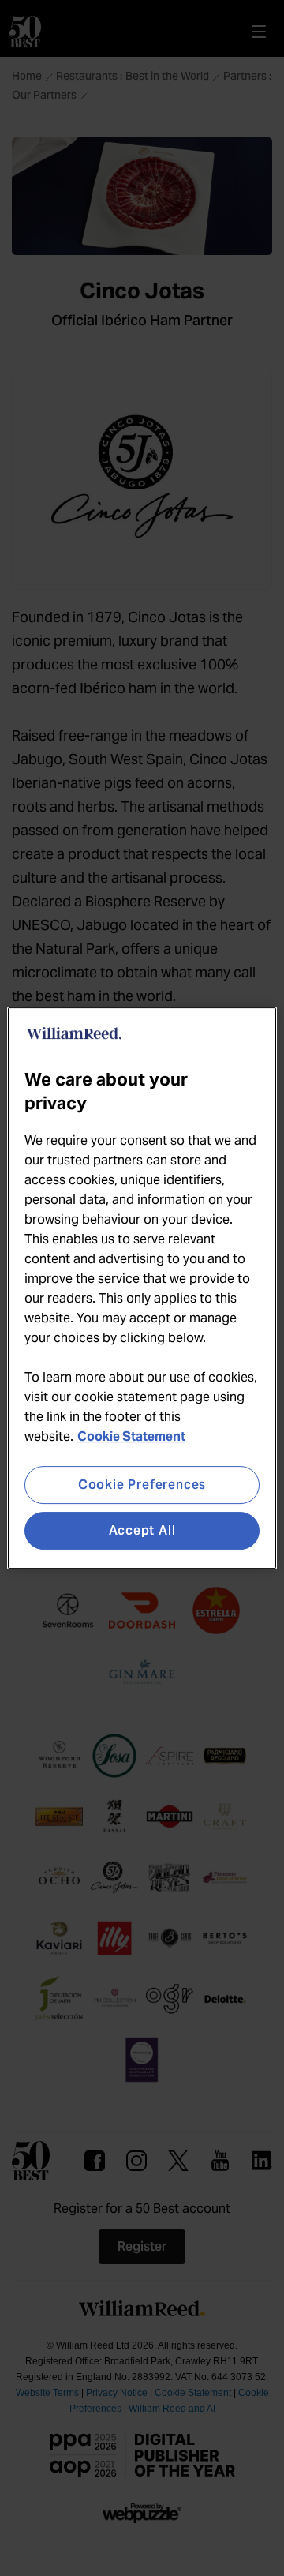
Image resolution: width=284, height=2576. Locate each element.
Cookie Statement (131, 1436)
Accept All (142, 1530)
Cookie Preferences (142, 1485)
